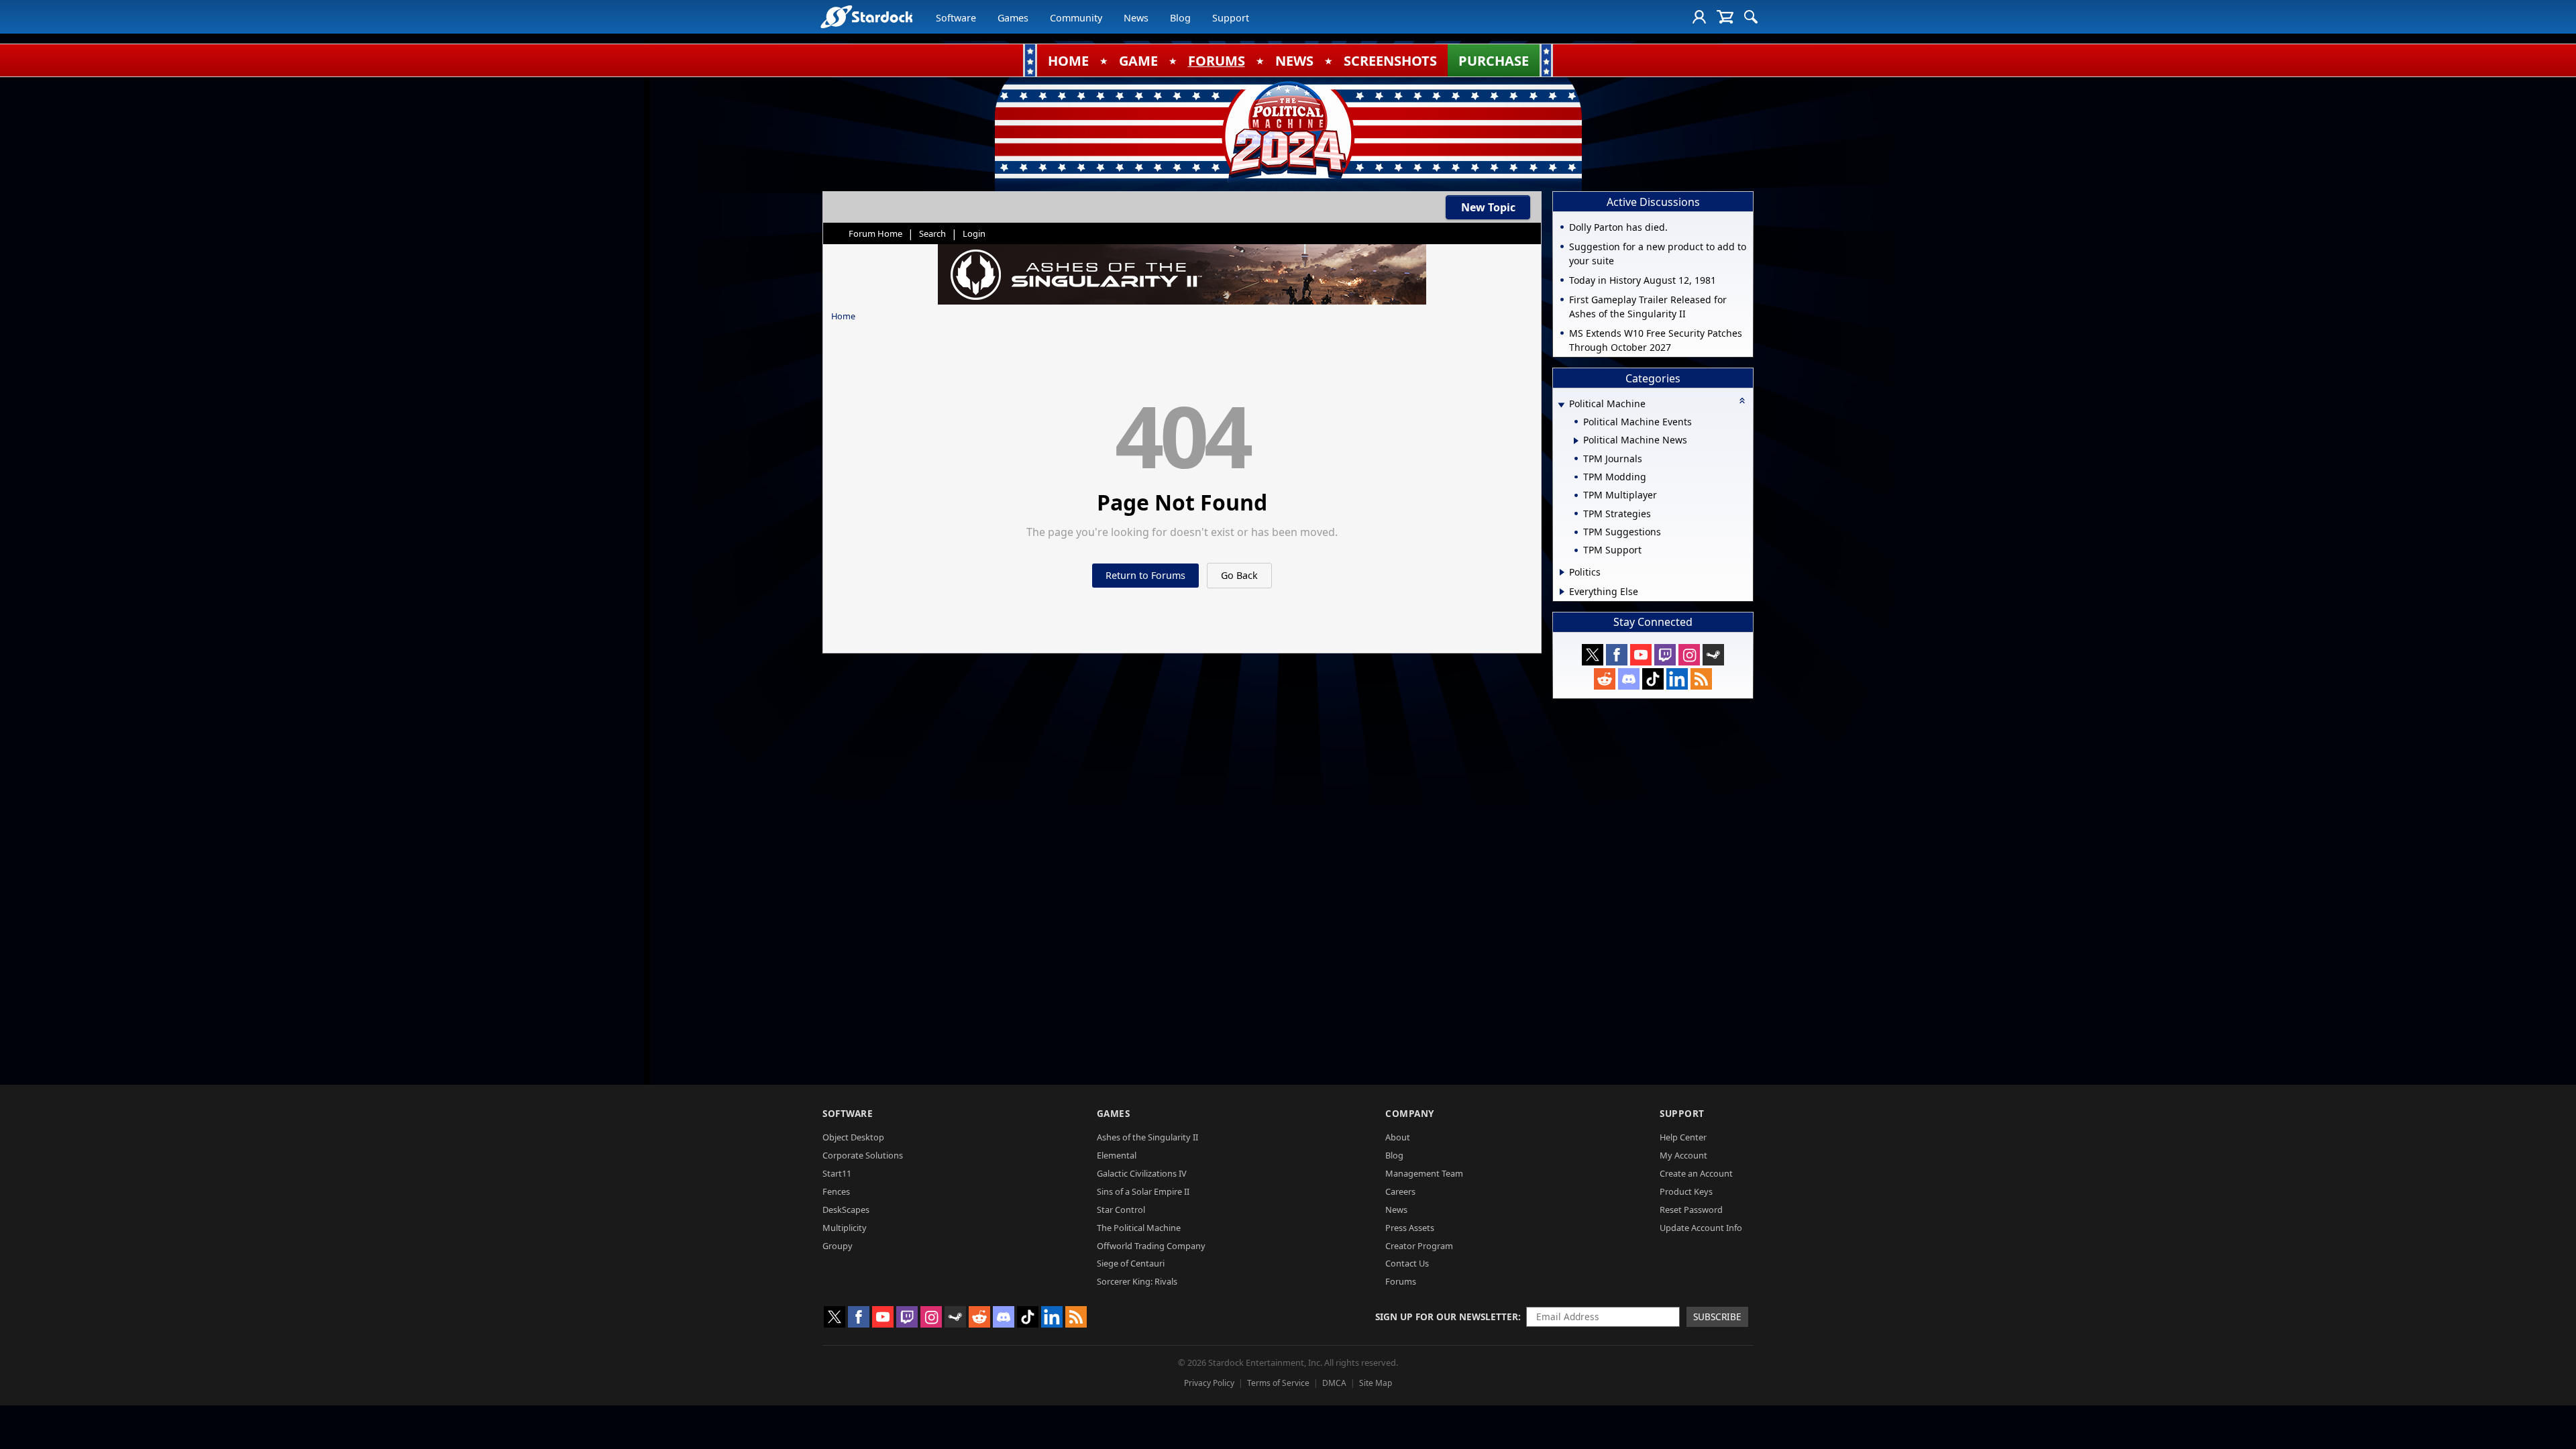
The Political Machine (1139, 1228)
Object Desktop (853, 1137)
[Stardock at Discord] (1629, 679)
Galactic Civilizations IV (1142, 1173)
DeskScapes (846, 1210)
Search (932, 233)
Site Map (1376, 1383)
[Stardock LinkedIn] (1677, 679)
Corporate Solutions (863, 1155)
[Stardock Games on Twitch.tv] (1665, 655)
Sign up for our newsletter (1447, 1317)
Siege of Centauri (1131, 1263)
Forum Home (875, 233)
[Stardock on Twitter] (1593, 655)
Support (1231, 18)
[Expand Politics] (1562, 572)
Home (843, 316)
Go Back (1239, 575)
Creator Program (1419, 1246)
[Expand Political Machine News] (1576, 441)
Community (1076, 18)
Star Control (1121, 1210)
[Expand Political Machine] (1561, 405)
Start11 (837, 1173)
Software (956, 18)
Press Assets (1410, 1228)
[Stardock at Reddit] (1605, 679)
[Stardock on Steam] (1713, 655)
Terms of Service (1278, 1383)
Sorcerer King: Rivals (1137, 1281)
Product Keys (1686, 1191)
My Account (1683, 1155)
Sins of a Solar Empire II (1143, 1191)
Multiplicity (845, 1228)
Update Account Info (1701, 1228)
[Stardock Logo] (866, 16)
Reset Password (1691, 1210)
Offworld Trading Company (1151, 1246)
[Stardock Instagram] (1689, 655)
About (1398, 1137)
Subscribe (1717, 1317)
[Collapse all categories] (1742, 400)
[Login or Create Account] (1699, 17)
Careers (1400, 1191)
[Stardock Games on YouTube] (1641, 655)
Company (1410, 1113)
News (1136, 18)
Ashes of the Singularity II (1147, 1137)
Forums (1401, 1281)
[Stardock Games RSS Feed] (1701, 679)
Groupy (838, 1246)
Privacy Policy (1209, 1383)
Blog (1180, 18)
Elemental (1117, 1155)
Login (974, 233)
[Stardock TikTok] (1653, 679)
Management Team (1424, 1173)
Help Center (1683, 1137)
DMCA (1334, 1383)
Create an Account (1696, 1173)
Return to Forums (1145, 575)
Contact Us (1407, 1263)
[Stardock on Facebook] (1617, 655)
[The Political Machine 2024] (1288, 131)
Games (1013, 18)
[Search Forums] (1751, 17)
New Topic (1488, 207)
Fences (836, 1191)
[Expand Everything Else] (1562, 592)
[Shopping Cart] (1725, 17)
